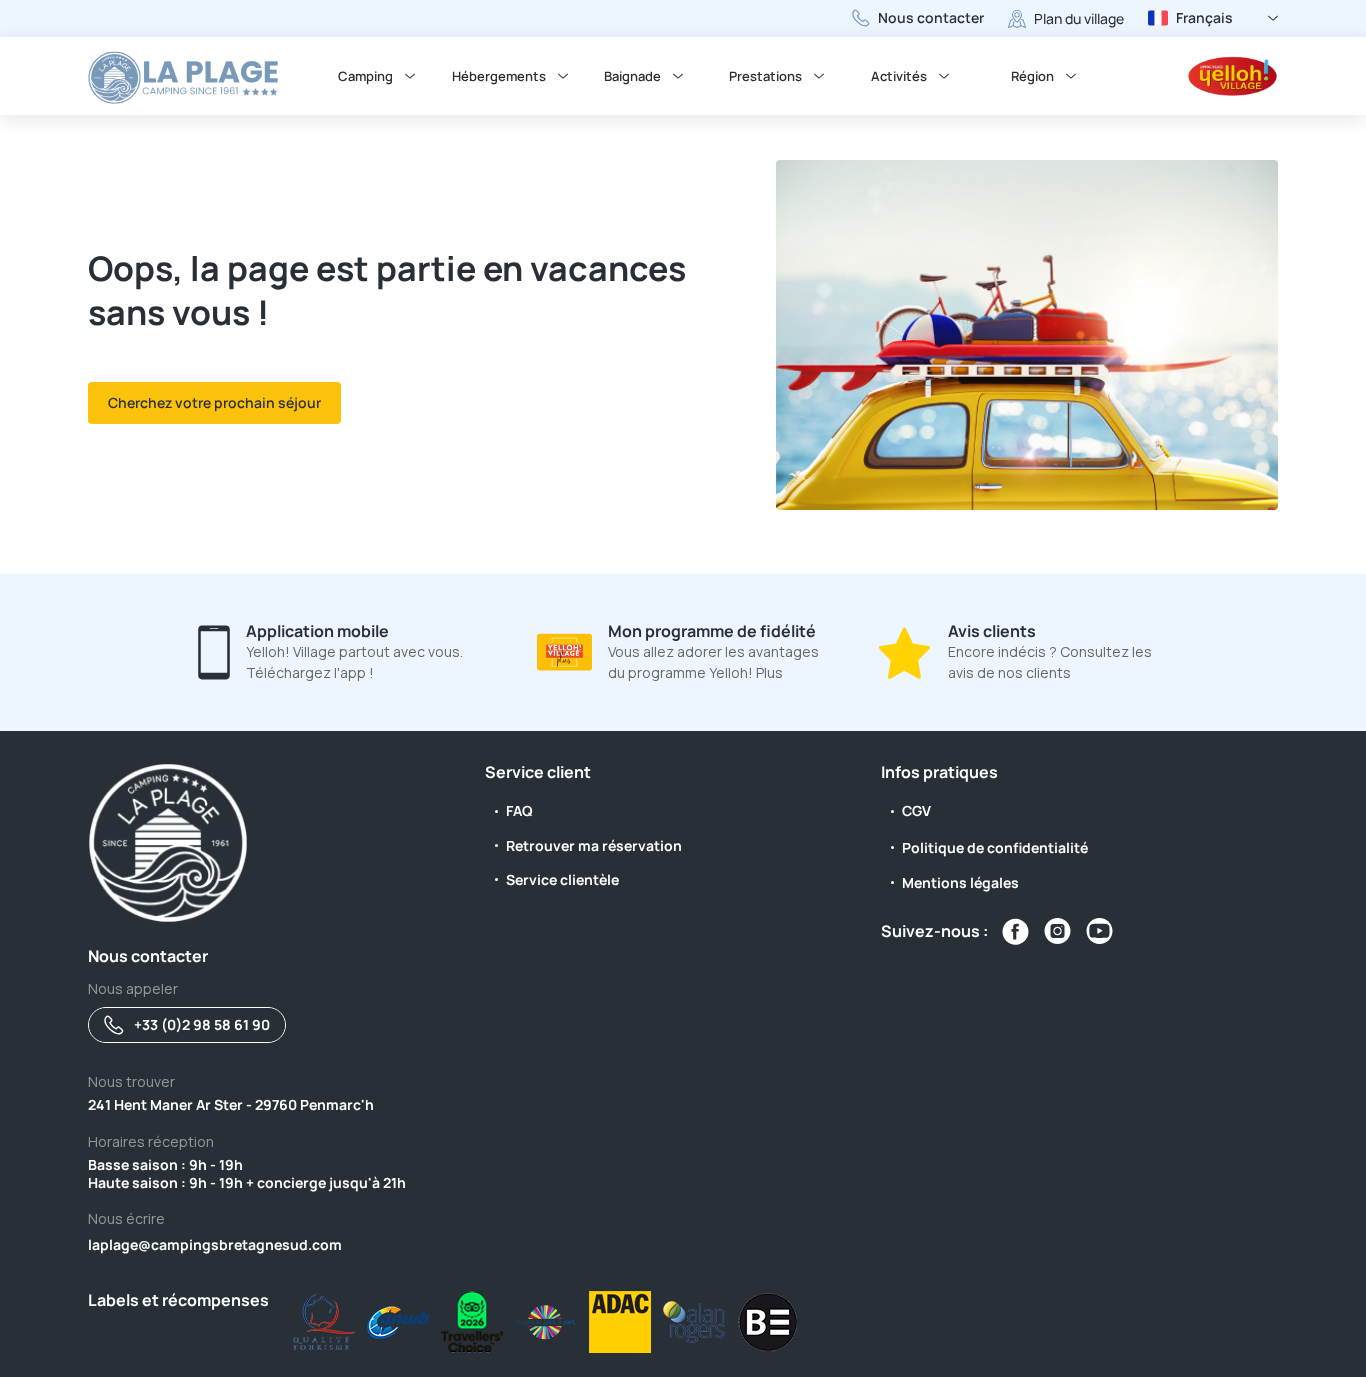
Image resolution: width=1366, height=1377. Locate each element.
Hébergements (499, 76)
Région (1032, 76)
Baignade (632, 76)
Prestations (765, 76)
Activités (899, 76)
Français (1204, 17)
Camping (365, 76)
